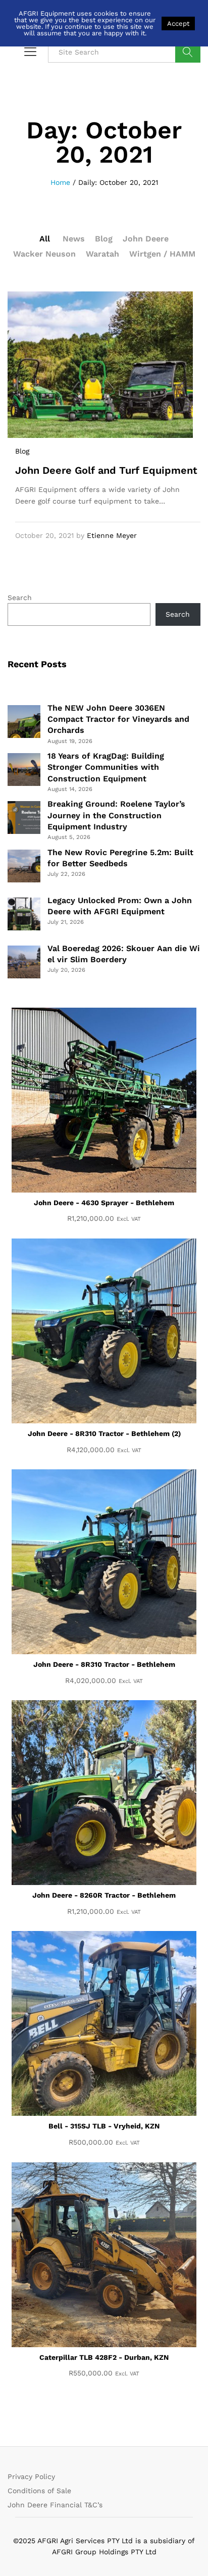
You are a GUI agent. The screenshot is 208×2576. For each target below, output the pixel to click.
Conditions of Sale (39, 2491)
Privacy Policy (31, 2476)
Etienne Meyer (112, 535)
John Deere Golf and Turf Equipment (106, 470)
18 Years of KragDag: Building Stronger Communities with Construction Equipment (106, 767)
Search (188, 52)
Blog (104, 239)
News (74, 239)
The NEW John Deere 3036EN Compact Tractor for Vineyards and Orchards (118, 719)
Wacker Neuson (44, 254)
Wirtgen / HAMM (162, 254)
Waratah (102, 254)
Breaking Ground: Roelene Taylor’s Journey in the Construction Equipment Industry (116, 815)
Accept (178, 23)
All (45, 239)
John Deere (146, 239)
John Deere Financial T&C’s (55, 2505)
